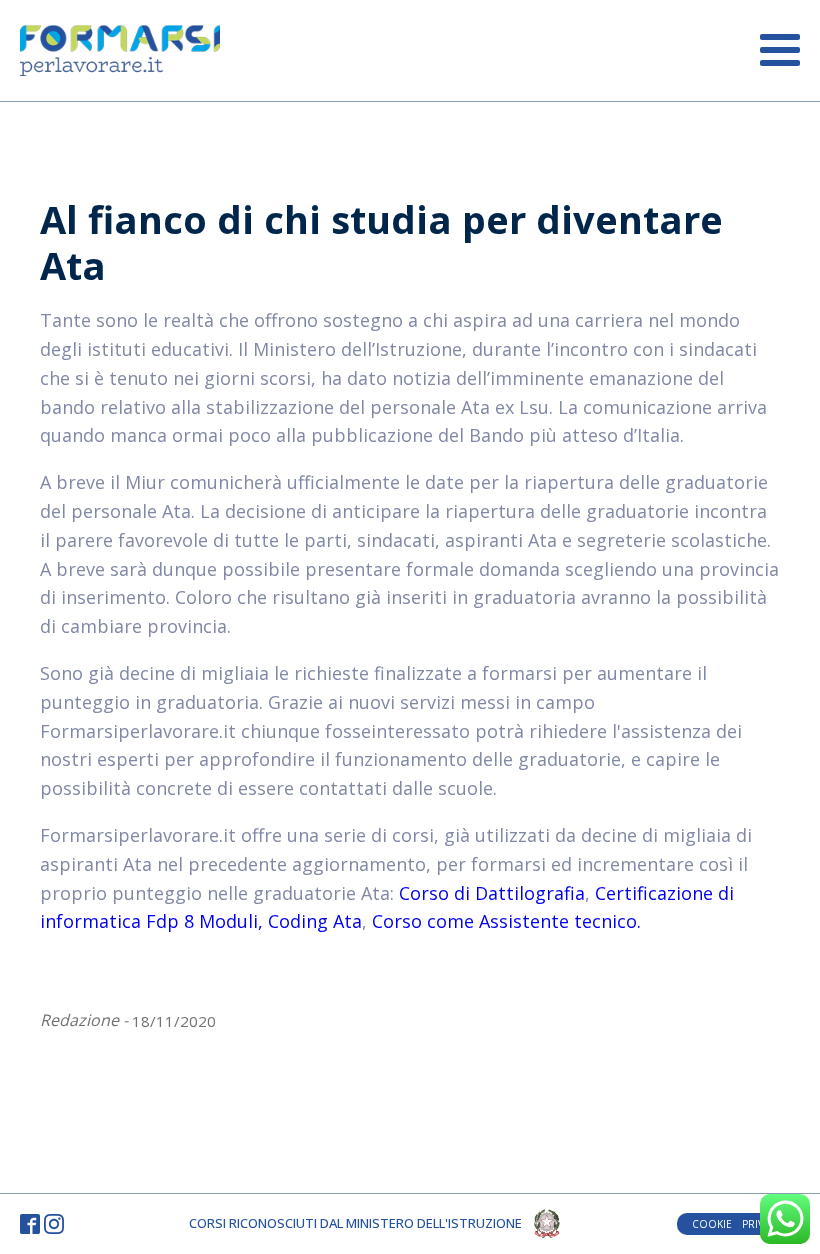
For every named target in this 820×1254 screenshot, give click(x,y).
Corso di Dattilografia (492, 893)
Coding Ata (315, 921)
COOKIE (712, 1224)
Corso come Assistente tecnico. (506, 921)
